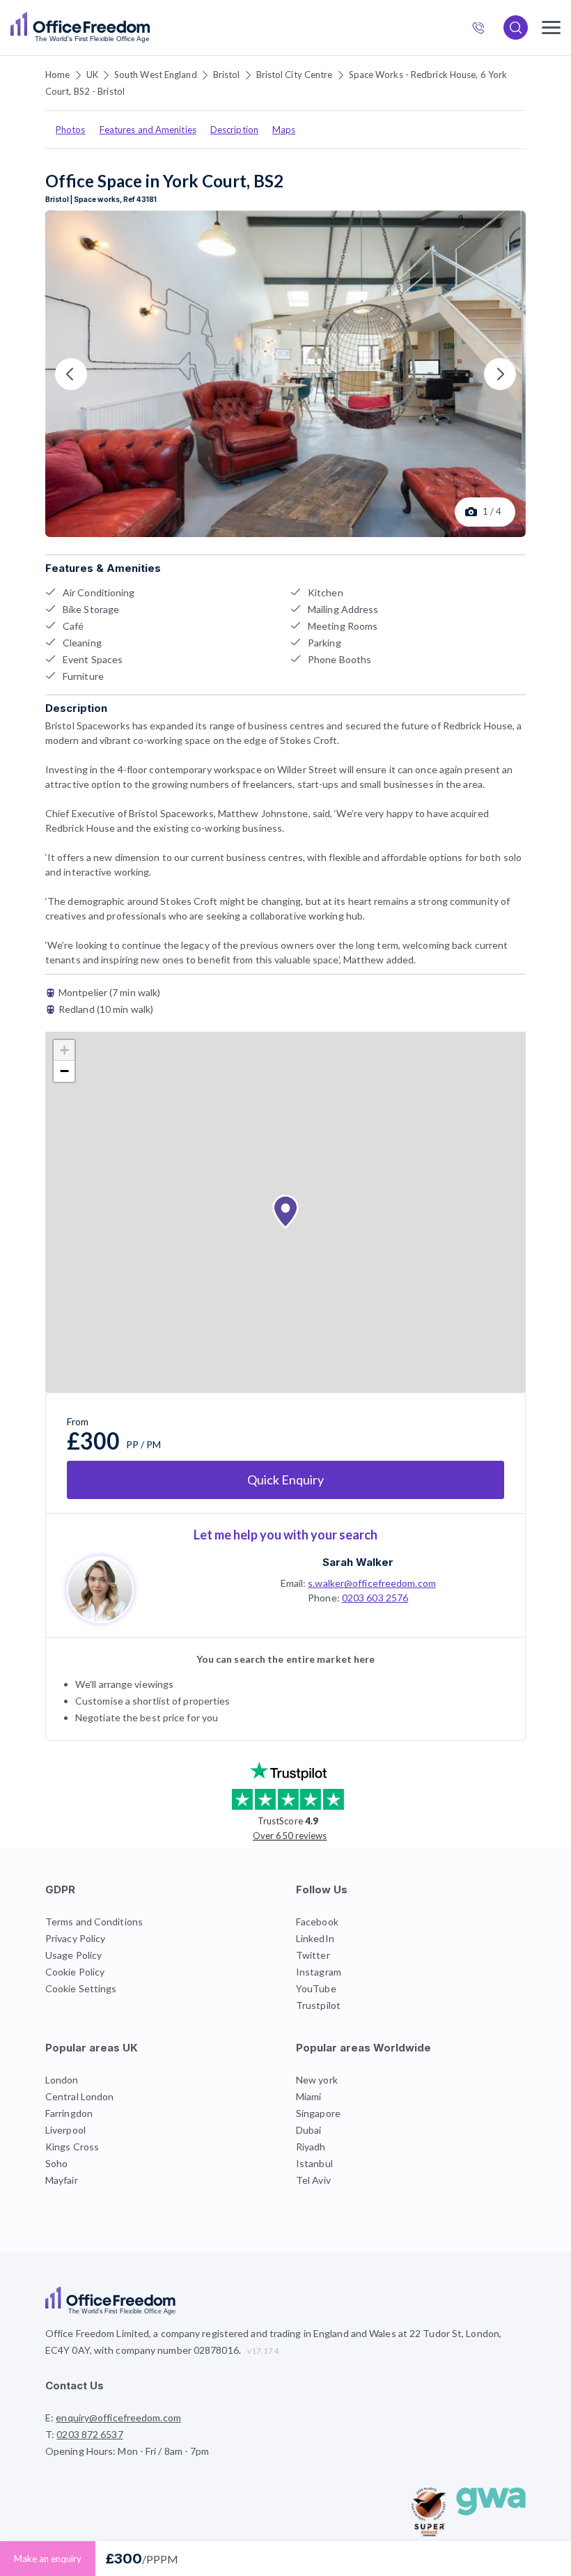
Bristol (227, 75)
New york (317, 2080)
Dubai (309, 2130)
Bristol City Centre (295, 75)
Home (57, 75)
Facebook (317, 1922)
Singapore (318, 2113)
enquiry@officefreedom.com (118, 2418)
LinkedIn (315, 1938)
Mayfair (62, 2180)
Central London (79, 2096)
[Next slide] (500, 374)
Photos (71, 130)
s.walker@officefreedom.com (372, 1583)
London (62, 2080)
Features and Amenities (148, 130)
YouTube (316, 1988)
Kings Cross (72, 2147)
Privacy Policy (75, 1938)
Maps (284, 130)
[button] (285, 1212)
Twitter (313, 1955)
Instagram (319, 1972)
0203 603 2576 (375, 1598)
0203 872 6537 (484, 29)
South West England (156, 75)
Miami (309, 2096)
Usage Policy (73, 1955)
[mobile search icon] (516, 28)
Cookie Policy (75, 1972)
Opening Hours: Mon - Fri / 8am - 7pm (127, 2451)
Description (234, 130)
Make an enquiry (48, 2559)
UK (92, 75)
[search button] (148, 28)
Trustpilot (318, 2005)
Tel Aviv (313, 2180)
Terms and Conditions (94, 1922)
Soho (56, 2163)
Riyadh (311, 2147)
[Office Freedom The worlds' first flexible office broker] (80, 28)
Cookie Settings (81, 1988)
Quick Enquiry (285, 1480)
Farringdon (69, 2113)
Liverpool (65, 2130)
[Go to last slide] (71, 374)
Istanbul (314, 2163)
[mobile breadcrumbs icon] (551, 28)
